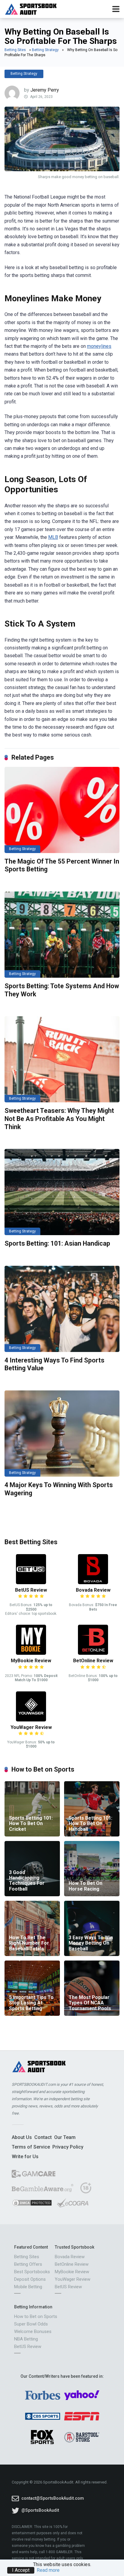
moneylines (99, 346)
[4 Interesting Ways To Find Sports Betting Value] (62, 1309)
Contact (43, 2137)
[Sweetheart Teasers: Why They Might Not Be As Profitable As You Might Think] (62, 1059)
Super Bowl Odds (31, 2324)
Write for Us (25, 2157)
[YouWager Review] (31, 1720)
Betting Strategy (45, 50)
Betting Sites (15, 50)
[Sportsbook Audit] (31, 8)
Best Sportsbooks (32, 2272)
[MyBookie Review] (31, 1653)
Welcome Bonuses (33, 2331)
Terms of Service (31, 2147)
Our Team (65, 2137)
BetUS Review (31, 1590)
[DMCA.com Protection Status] (32, 2205)
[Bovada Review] (93, 1583)
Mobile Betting (28, 2287)
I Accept (21, 2570)
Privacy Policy (68, 2147)
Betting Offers (28, 2264)
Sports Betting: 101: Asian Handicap (57, 1243)
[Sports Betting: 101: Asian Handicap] (62, 1192)
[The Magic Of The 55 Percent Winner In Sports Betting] (62, 810)
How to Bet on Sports (36, 2316)
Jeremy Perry (45, 90)
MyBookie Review (31, 1661)
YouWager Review (31, 1727)
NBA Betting (26, 2339)
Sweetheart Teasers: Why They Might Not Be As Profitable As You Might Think (59, 1119)
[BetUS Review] (31, 1583)
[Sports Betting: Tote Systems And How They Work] (62, 935)
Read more (48, 2570)
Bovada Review (93, 1590)
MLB (53, 537)
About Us (22, 2137)
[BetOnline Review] (93, 1653)
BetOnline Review (93, 1661)
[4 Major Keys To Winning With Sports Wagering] (62, 1434)
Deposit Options (30, 2279)
